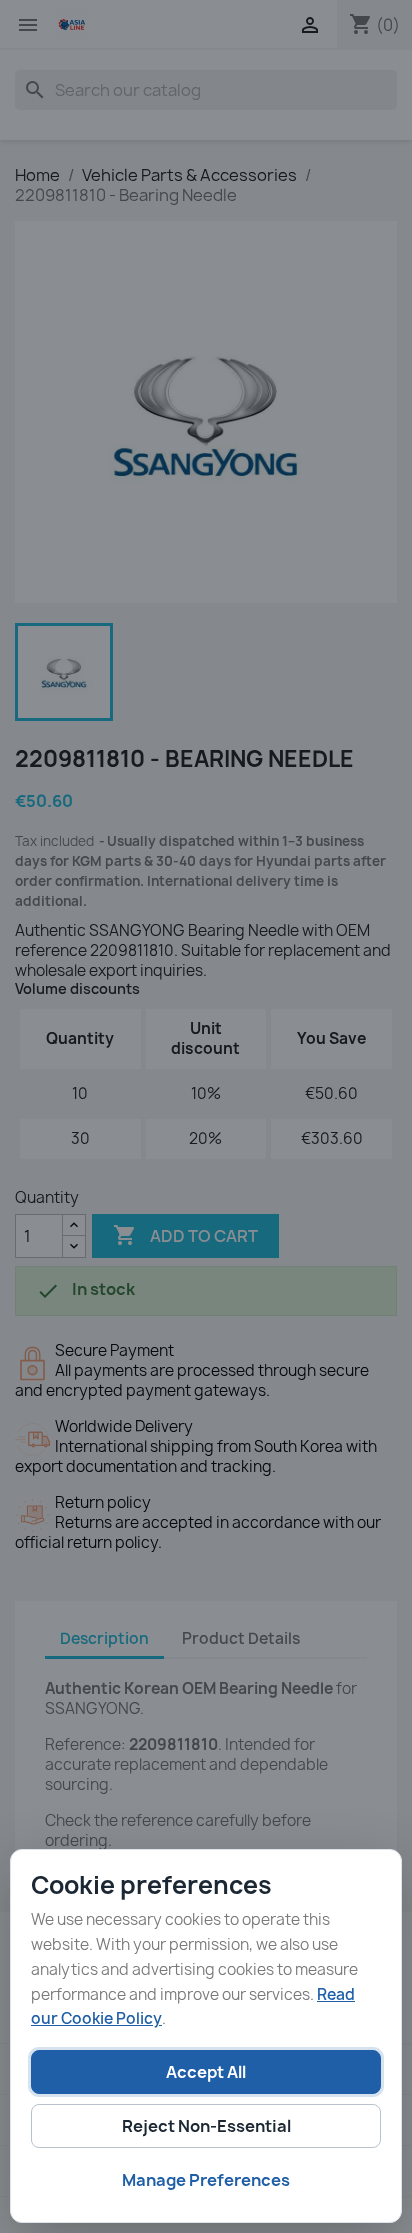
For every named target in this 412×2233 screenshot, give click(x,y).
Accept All (206, 2072)
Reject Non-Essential (206, 2126)
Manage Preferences (206, 2180)
